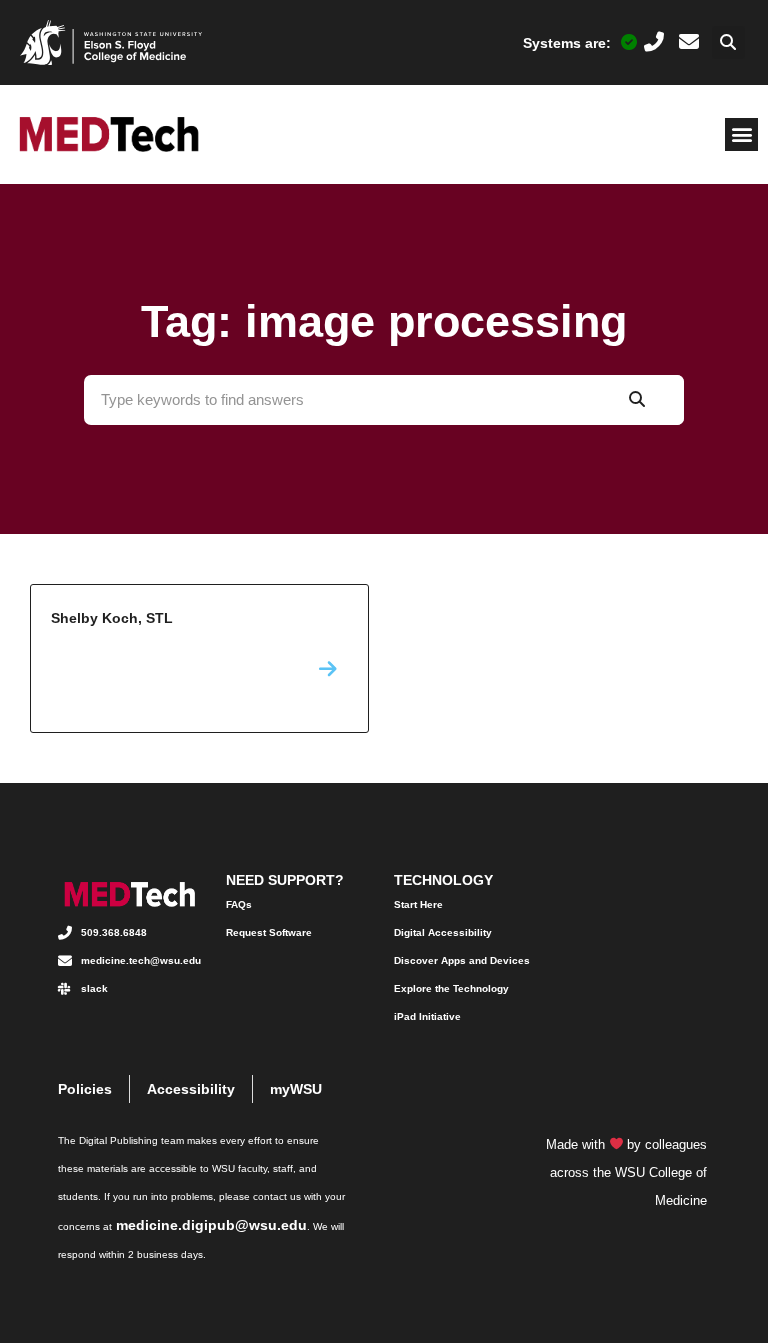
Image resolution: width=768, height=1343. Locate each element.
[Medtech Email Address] (689, 42)
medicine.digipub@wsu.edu (211, 1225)
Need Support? (285, 880)
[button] (728, 42)
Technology (443, 880)
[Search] (636, 400)
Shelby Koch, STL (199, 658)
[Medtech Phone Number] (654, 42)
